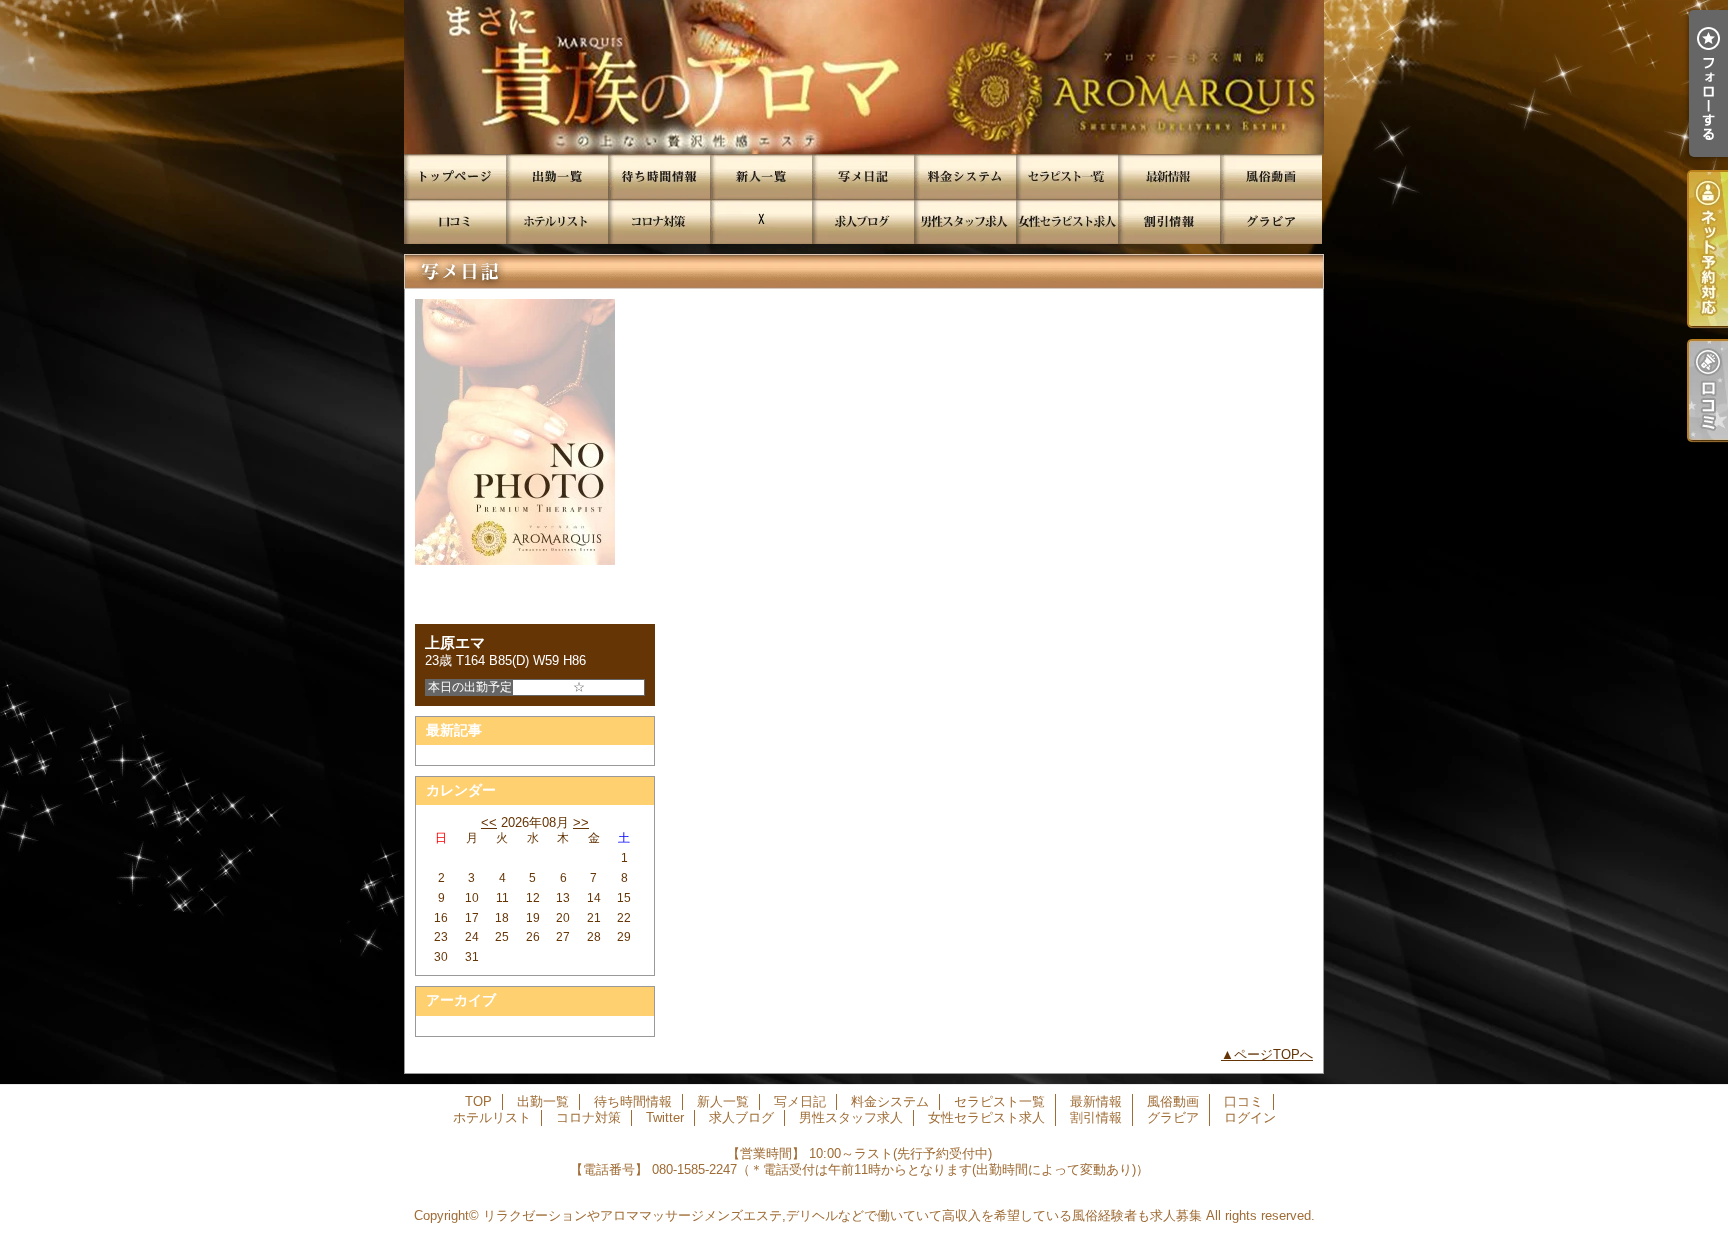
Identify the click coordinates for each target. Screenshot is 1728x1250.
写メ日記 (863, 176)
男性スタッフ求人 (965, 221)
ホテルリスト (557, 221)
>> (581, 822)
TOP (455, 176)
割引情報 (1169, 221)
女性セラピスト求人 (1067, 221)
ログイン (1250, 1117)
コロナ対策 (659, 221)
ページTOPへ (1273, 1054)
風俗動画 (1271, 176)
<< (489, 822)
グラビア (1271, 221)
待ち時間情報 (659, 176)
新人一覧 (761, 176)
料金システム (965, 176)
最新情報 (1169, 176)
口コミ (455, 221)
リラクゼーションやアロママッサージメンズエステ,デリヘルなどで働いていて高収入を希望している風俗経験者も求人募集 (842, 1215)
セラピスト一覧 (1067, 176)
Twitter (761, 221)
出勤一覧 (557, 176)
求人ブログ (863, 221)
